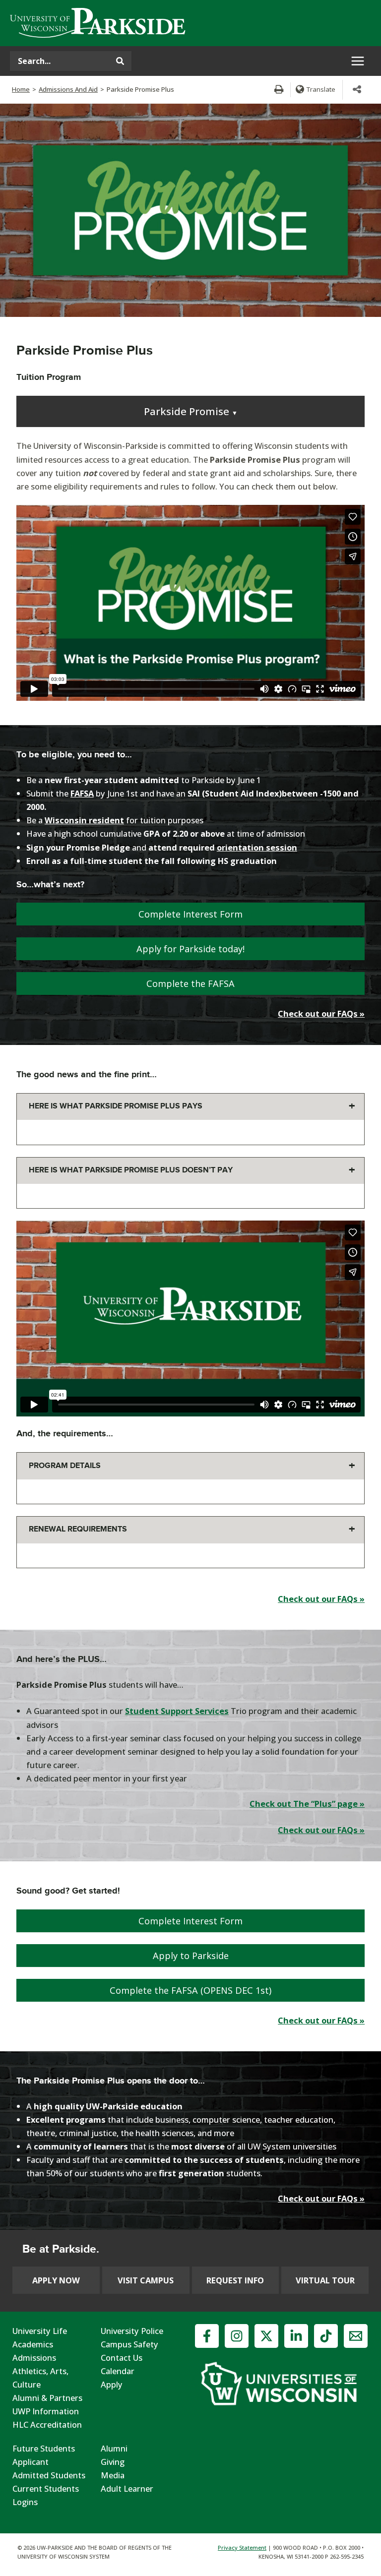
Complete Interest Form (190, 914)
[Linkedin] (296, 2336)
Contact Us (122, 2358)
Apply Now (56, 2280)
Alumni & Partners (47, 2398)
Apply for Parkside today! (190, 949)
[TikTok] (326, 2336)
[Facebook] (207, 2336)
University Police (132, 2331)
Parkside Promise (191, 411)
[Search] (120, 61)
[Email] (356, 2336)
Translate (321, 89)
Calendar (118, 2371)
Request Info (235, 2280)
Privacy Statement (242, 2547)
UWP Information (46, 2411)
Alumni (114, 2448)
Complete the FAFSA (190, 983)
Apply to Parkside (191, 1956)
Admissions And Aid (68, 89)
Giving (113, 2462)
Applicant (31, 2462)
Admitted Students (49, 2475)
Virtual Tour (325, 2280)
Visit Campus (146, 2280)
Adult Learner (127, 2488)
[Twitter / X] (266, 2336)
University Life (40, 2331)
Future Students (44, 2448)
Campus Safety (129, 2344)
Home (21, 89)
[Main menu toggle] (357, 61)
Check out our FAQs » (321, 1013)
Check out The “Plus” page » (307, 1804)
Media (113, 2475)
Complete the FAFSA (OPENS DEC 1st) (190, 1990)
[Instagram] (237, 2336)
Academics (33, 2344)
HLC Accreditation (47, 2424)
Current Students (46, 2488)
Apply (112, 2384)
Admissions (34, 2358)
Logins (25, 2502)
